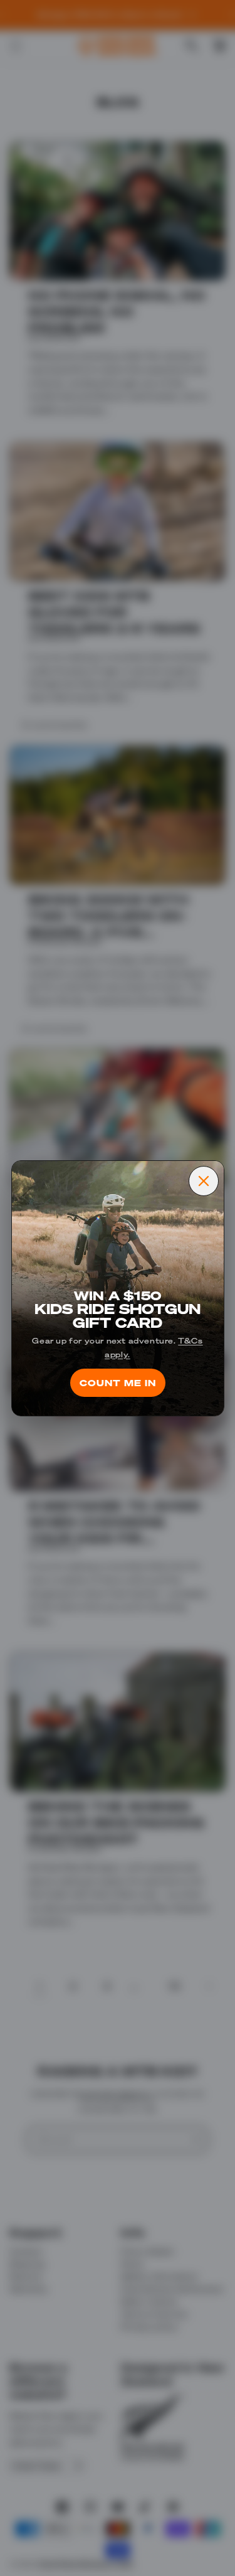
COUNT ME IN (118, 1382)
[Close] (204, 1181)
